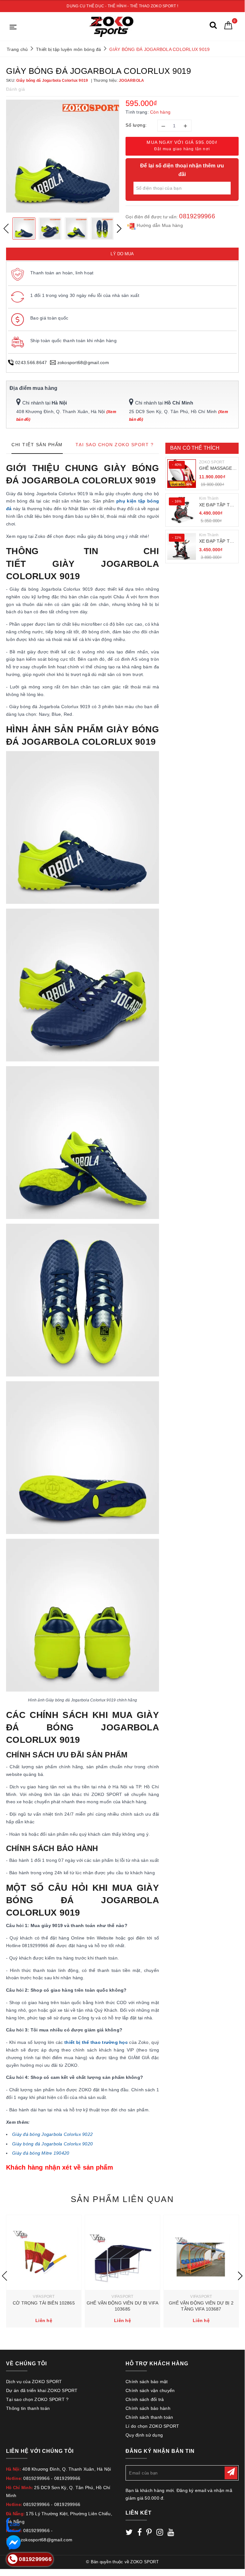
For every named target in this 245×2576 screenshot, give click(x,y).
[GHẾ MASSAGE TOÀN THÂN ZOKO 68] (182, 474)
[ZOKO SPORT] (111, 27)
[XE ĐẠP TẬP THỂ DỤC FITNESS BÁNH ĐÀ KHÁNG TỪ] (182, 510)
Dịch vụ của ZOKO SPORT (34, 2382)
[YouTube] (171, 2533)
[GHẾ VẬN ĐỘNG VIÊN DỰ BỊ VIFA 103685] (122, 2252)
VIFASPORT (44, 2297)
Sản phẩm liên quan (122, 2199)
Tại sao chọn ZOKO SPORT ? (37, 2399)
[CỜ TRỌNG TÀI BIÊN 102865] (44, 2252)
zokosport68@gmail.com (83, 362)
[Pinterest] (149, 2533)
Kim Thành (209, 498)
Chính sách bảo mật (147, 2382)
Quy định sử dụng (144, 2435)
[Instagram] (160, 2533)
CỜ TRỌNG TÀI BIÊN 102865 (44, 2303)
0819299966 (197, 216)
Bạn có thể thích (195, 448)
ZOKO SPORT (212, 462)
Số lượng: (136, 125)
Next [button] (119, 229)
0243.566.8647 (31, 362)
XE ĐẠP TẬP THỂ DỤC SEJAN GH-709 (217, 542)
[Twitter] (129, 2533)
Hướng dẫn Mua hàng (159, 225)
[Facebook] (140, 2533)
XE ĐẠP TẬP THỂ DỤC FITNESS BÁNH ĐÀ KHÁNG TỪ (218, 505)
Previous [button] (6, 229)
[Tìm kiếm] (213, 27)
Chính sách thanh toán (149, 2417)
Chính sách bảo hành (148, 2408)
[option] (63, 156)
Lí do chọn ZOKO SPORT (152, 2426)
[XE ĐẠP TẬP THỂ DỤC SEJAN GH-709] (182, 546)
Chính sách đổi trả (145, 2399)
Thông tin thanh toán (28, 2408)
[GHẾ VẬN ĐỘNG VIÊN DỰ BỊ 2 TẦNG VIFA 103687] (201, 2252)
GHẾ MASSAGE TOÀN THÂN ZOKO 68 (216, 469)
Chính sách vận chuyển (150, 2390)
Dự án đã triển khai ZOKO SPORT (42, 2390)
